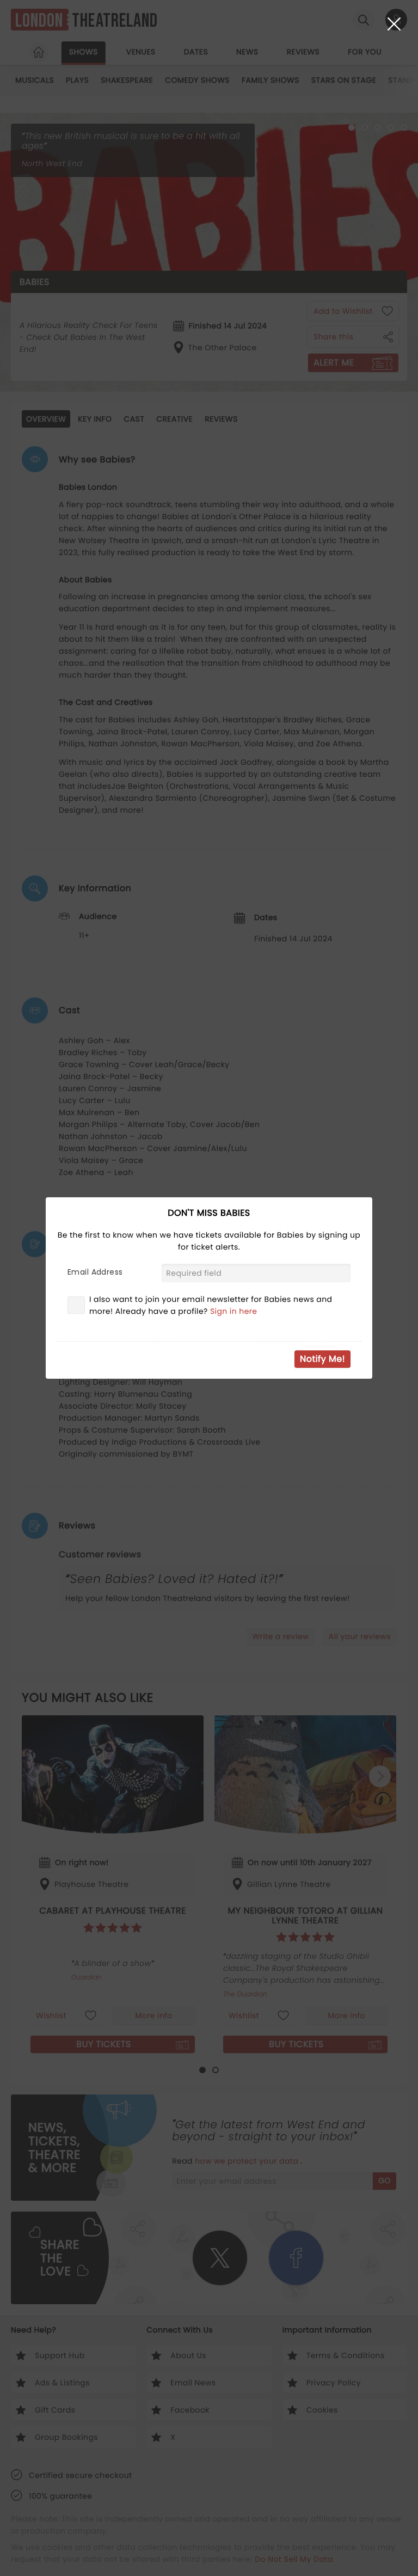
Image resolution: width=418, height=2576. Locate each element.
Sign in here (234, 1311)
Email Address (95, 1272)
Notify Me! (322, 1359)
